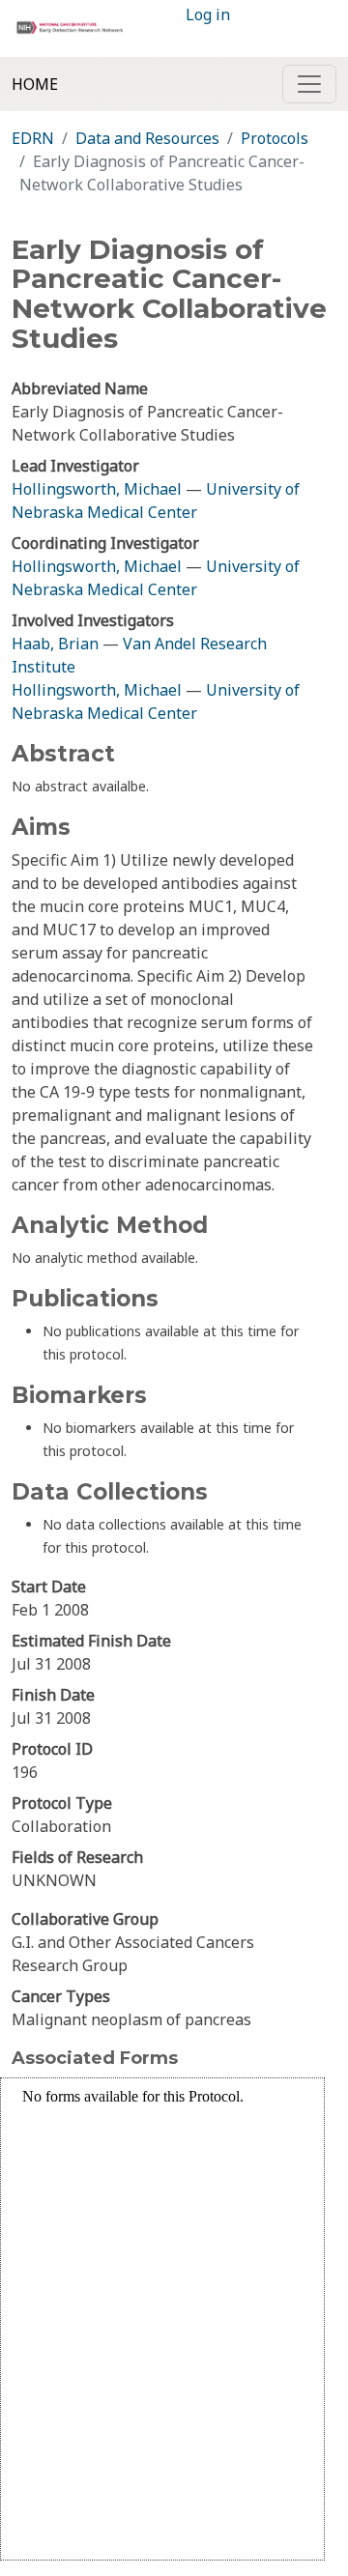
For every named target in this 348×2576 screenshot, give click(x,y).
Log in (208, 14)
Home (35, 84)
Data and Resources (147, 138)
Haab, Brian (55, 644)
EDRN (33, 138)
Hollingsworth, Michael (97, 489)
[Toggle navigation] (309, 84)
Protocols (275, 138)
